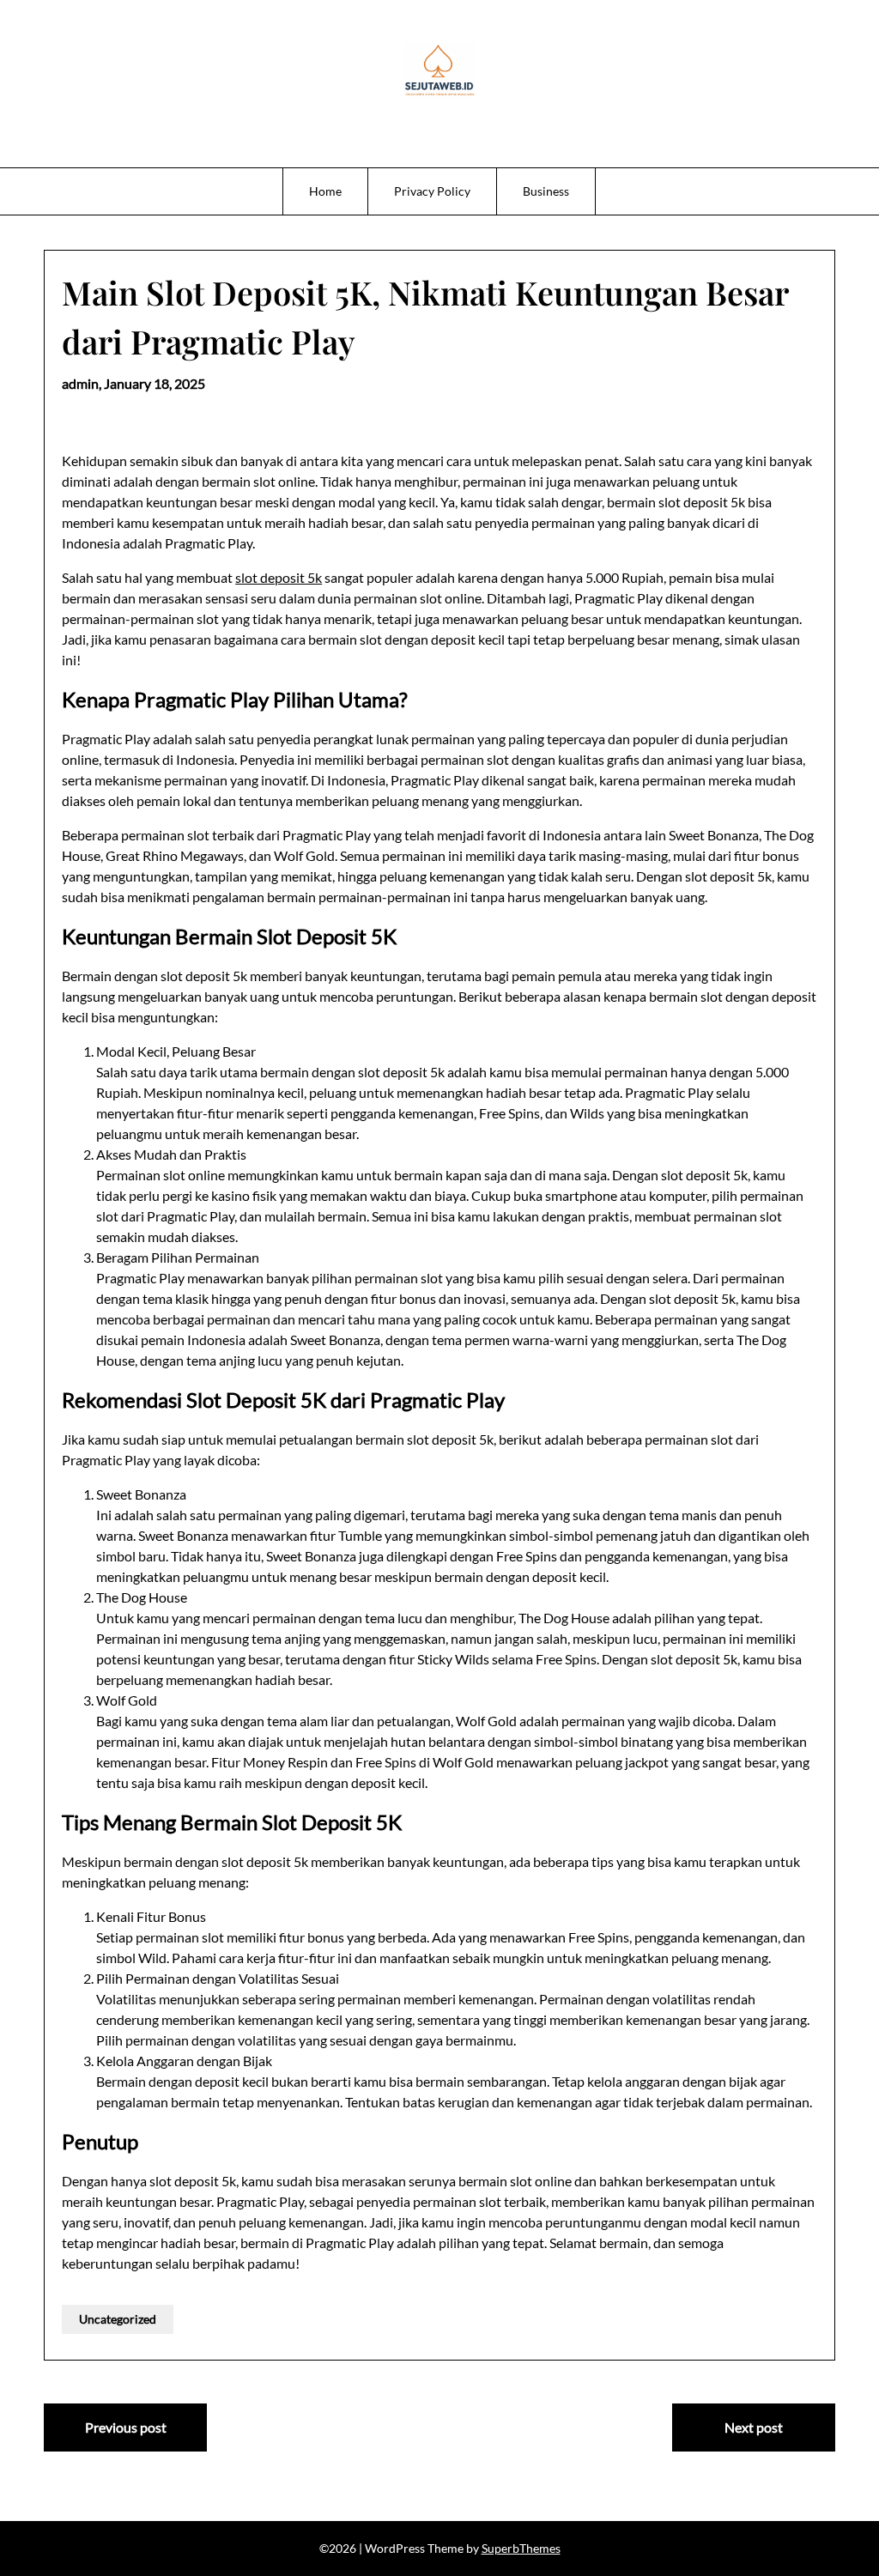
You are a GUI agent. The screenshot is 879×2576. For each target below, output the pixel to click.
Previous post (126, 2427)
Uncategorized (118, 2319)
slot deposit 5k (279, 577)
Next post (754, 2427)
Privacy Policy (432, 191)
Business (546, 191)
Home (325, 191)
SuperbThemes (521, 2548)
